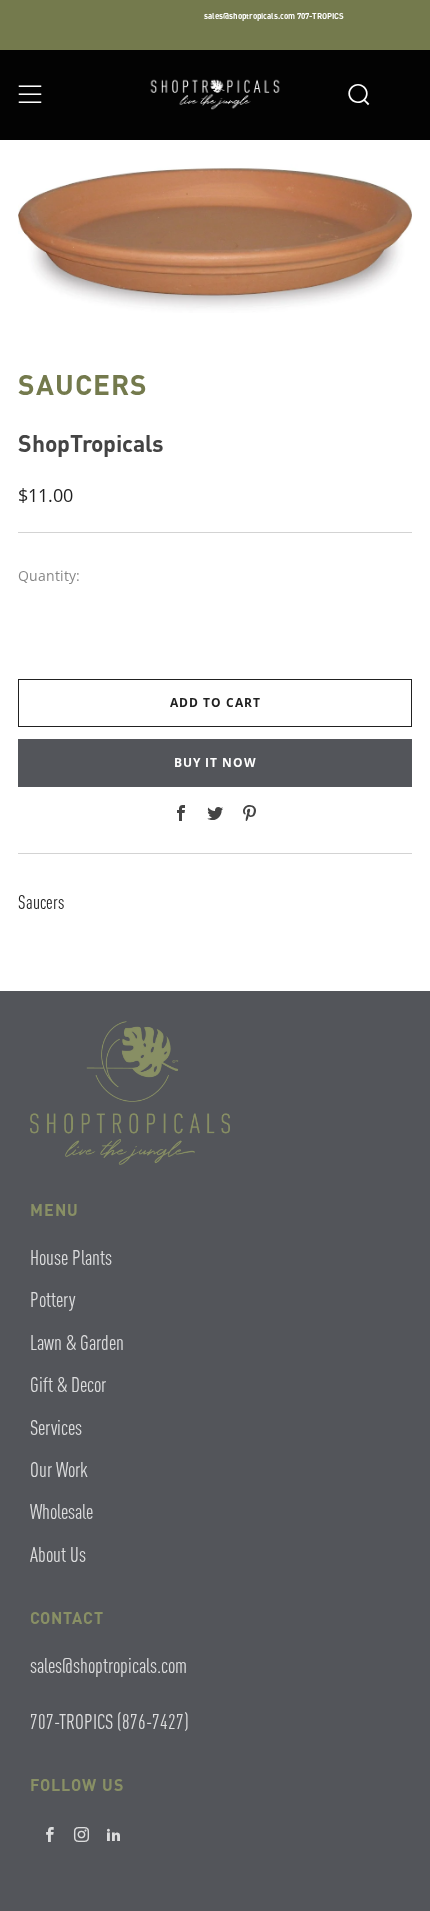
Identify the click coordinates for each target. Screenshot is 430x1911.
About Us (58, 1553)
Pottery (52, 1298)
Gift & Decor (68, 1383)
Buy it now (215, 762)
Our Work (59, 1468)
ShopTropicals (91, 442)
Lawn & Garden (77, 1341)
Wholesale (61, 1510)
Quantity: (49, 576)
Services (56, 1426)
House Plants (71, 1256)
